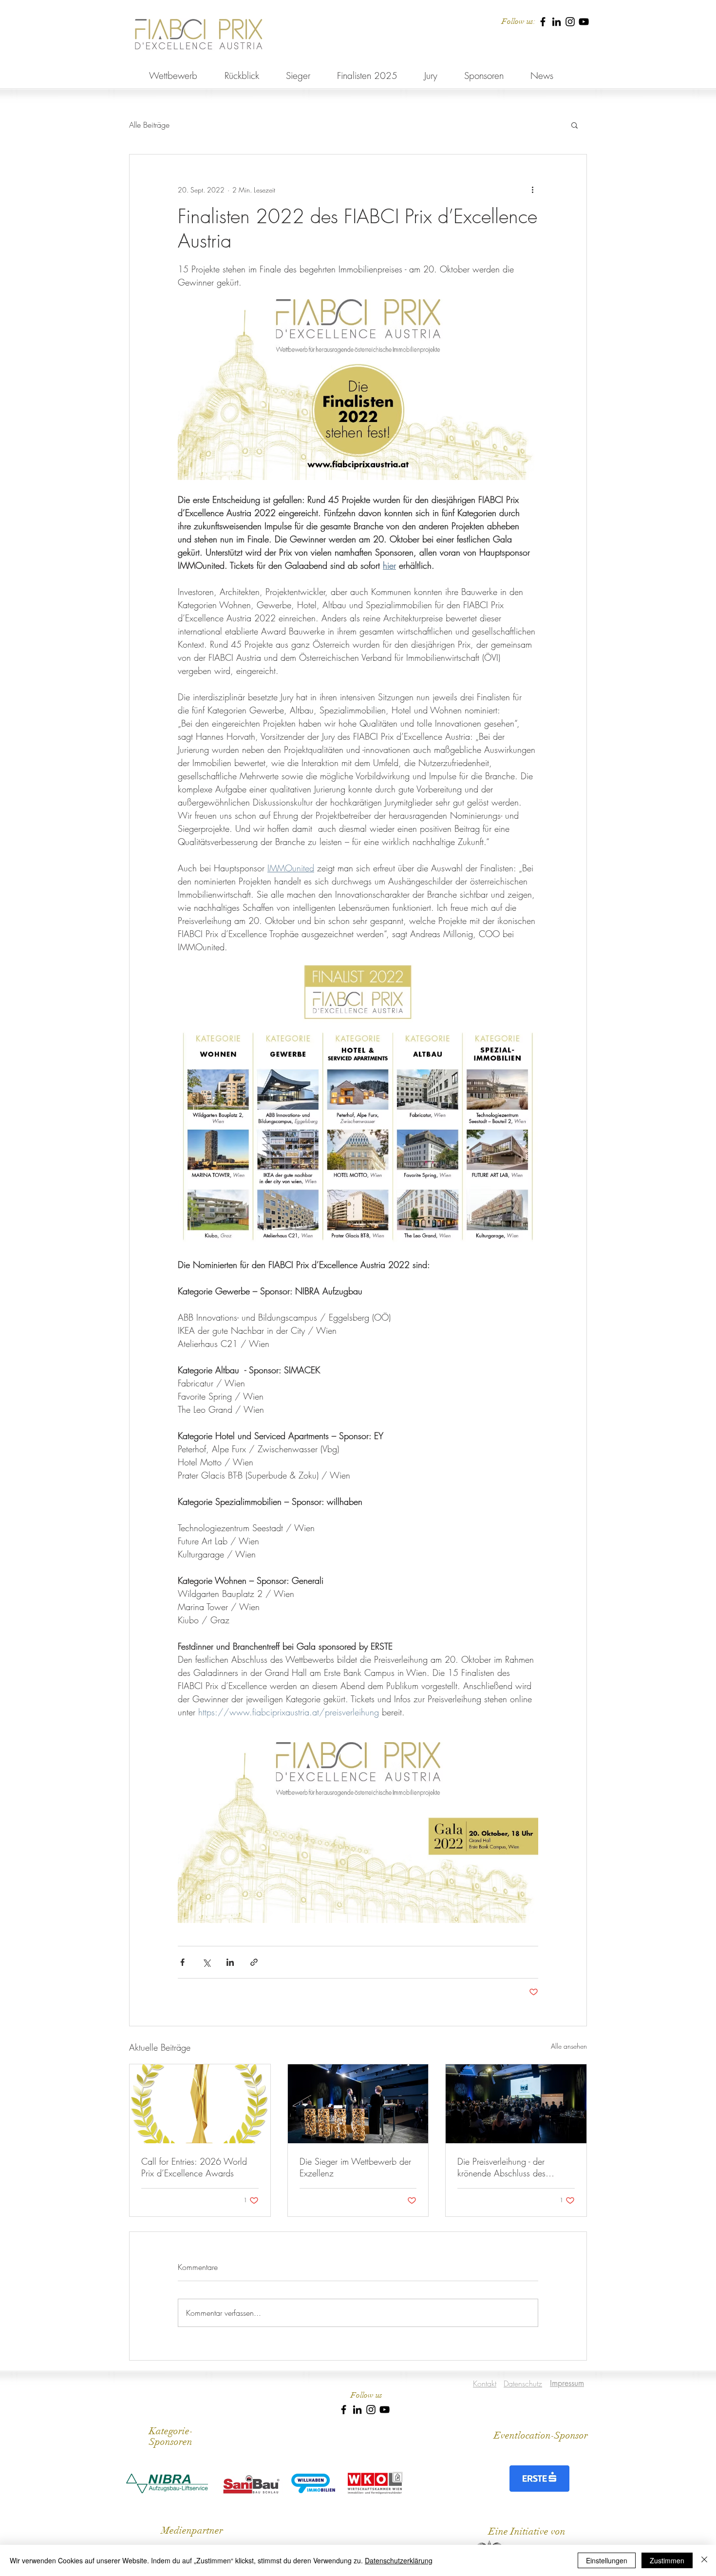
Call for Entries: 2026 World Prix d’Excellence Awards (194, 2167)
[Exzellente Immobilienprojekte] (358, 2104)
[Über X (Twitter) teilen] (206, 1962)
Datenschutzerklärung (399, 2560)
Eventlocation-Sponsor (541, 2435)
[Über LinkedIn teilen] (230, 1962)
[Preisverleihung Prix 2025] (516, 2104)
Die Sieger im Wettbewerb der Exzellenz (355, 2167)
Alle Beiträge (149, 125)
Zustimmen (667, 2560)
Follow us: (518, 21)
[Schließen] (704, 2560)
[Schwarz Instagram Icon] (570, 22)
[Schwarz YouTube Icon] (584, 22)
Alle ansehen (569, 2046)
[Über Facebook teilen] (182, 1962)
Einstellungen (607, 2560)
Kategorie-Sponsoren (171, 2436)
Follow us (367, 2395)
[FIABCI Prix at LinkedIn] (556, 22)
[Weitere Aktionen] (532, 190)
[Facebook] (543, 22)
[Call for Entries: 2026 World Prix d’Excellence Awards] (200, 2104)
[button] (575, 125)
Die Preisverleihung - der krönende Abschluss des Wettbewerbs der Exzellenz (508, 2167)
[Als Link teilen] (254, 1962)
